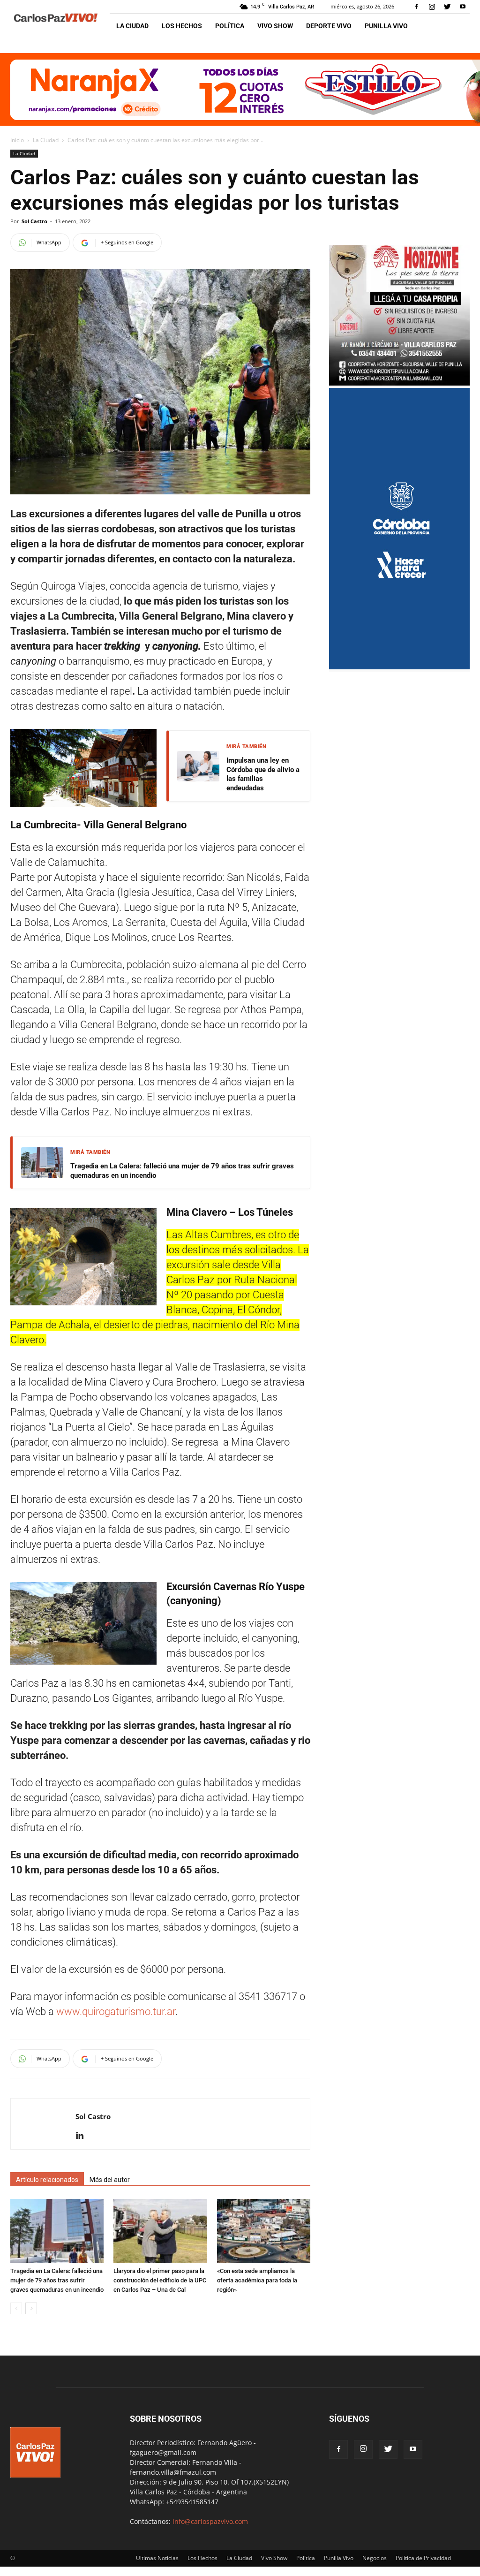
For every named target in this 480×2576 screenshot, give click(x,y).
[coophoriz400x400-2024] (399, 383)
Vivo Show (275, 26)
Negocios (375, 2558)
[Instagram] (432, 7)
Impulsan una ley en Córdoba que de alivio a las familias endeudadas (263, 774)
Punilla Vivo (386, 26)
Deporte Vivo (329, 26)
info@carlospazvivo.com (210, 2521)
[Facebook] (416, 7)
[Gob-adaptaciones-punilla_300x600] (399, 667)
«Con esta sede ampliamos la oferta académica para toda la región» (257, 2280)
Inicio (17, 140)
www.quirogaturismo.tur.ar (116, 2012)
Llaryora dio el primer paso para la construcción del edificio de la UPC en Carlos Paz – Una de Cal (160, 2280)
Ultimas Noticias (157, 2558)
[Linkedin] (83, 2136)
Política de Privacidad (423, 2558)
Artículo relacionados (47, 2180)
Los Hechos (182, 26)
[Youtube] (463, 7)
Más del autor (110, 2180)
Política (230, 26)
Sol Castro (34, 221)
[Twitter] (447, 7)
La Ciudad (132, 26)
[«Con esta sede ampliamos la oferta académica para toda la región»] (264, 2231)
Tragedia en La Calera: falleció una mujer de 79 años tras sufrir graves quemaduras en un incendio (182, 1171)
